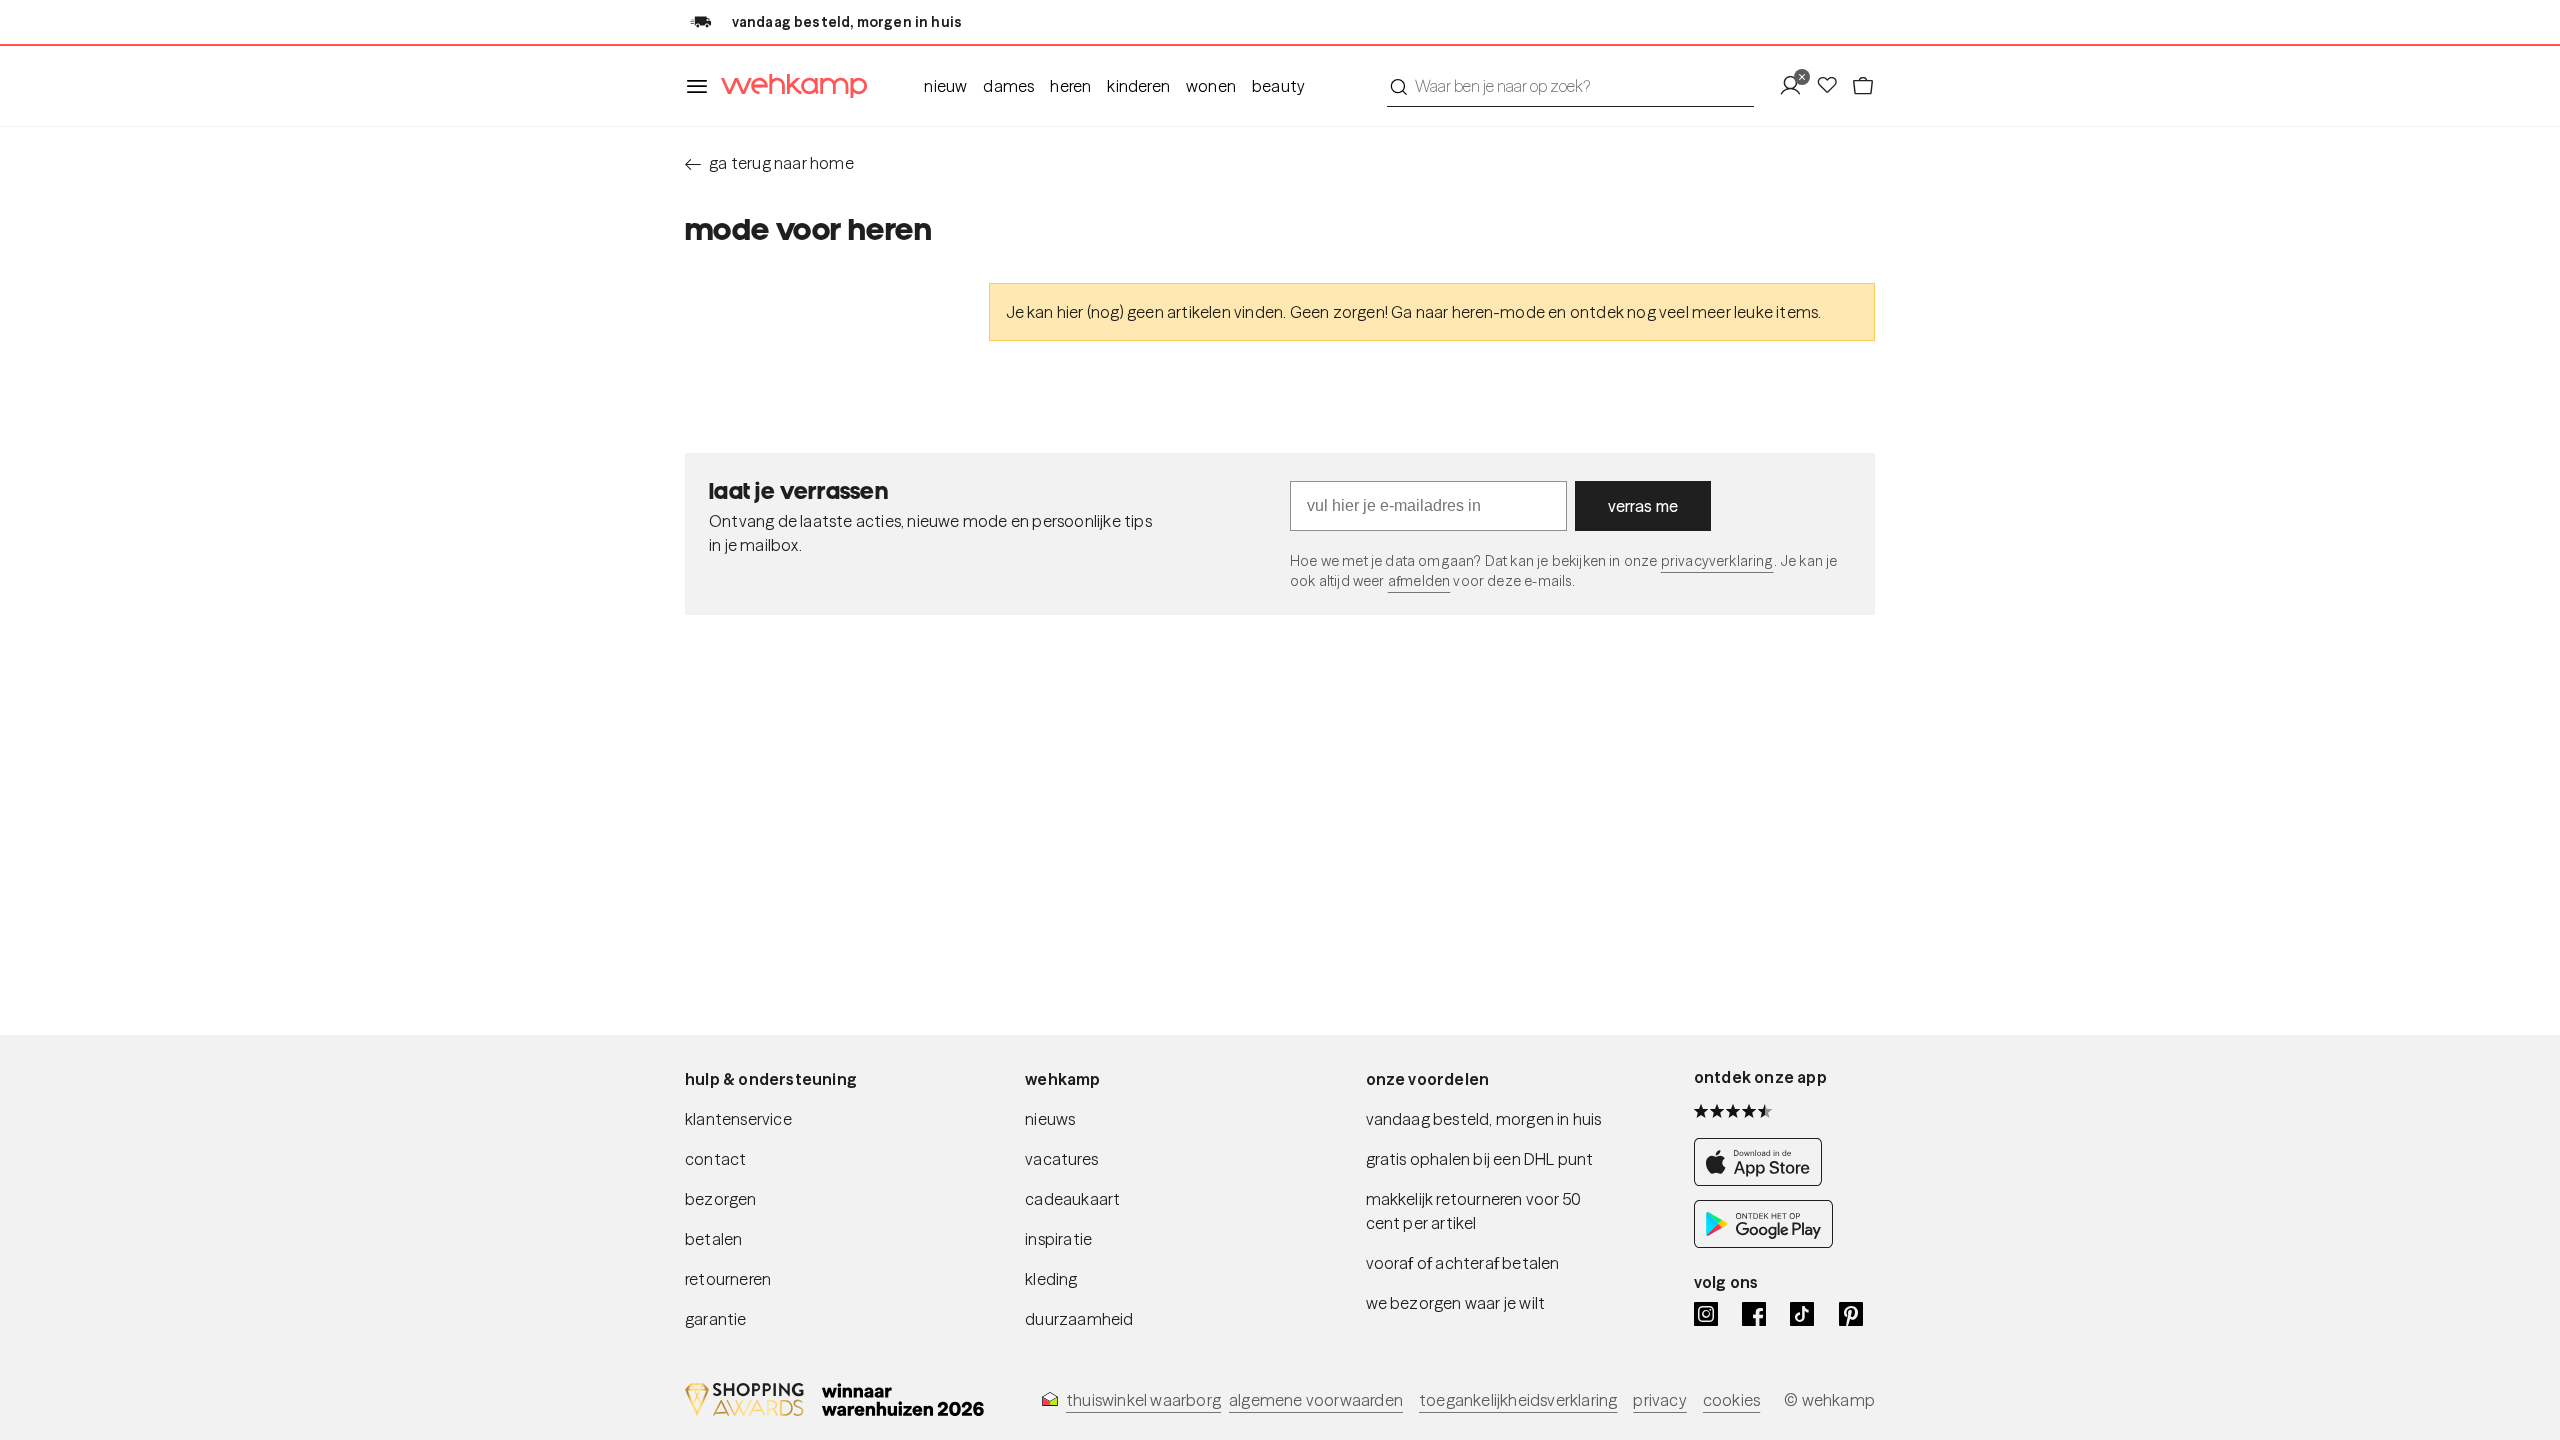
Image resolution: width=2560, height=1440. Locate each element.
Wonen (1211, 86)
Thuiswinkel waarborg (1143, 1400)
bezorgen (721, 1199)
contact (715, 1159)
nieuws (1050, 1119)
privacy (1659, 1400)
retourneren (728, 1279)
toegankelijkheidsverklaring (1518, 1400)
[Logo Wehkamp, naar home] (788, 86)
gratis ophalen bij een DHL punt (1480, 1159)
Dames (1008, 86)
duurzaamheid (1079, 1319)
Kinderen (1138, 86)
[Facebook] (1754, 1314)
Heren (1070, 86)
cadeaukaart (1072, 1199)
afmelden (1419, 581)
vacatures (1061, 1159)
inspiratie (1058, 1239)
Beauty (1278, 86)
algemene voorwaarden (1316, 1400)
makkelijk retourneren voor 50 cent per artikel (1474, 1211)
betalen (713, 1239)
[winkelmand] (1863, 86)
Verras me (1643, 506)
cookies (1731, 1400)
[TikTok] (1802, 1314)
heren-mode (1498, 312)
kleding (1051, 1279)
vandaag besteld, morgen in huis (1484, 1119)
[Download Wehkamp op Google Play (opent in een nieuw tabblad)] (1763, 1242)
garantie (716, 1319)
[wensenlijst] (1833, 86)
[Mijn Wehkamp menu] (1796, 86)
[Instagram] (1706, 1314)
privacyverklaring (1717, 561)
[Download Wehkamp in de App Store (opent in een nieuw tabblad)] (1763, 1180)
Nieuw (945, 86)
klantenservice (738, 1119)
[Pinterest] (1851, 1314)
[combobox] (1570, 86)
